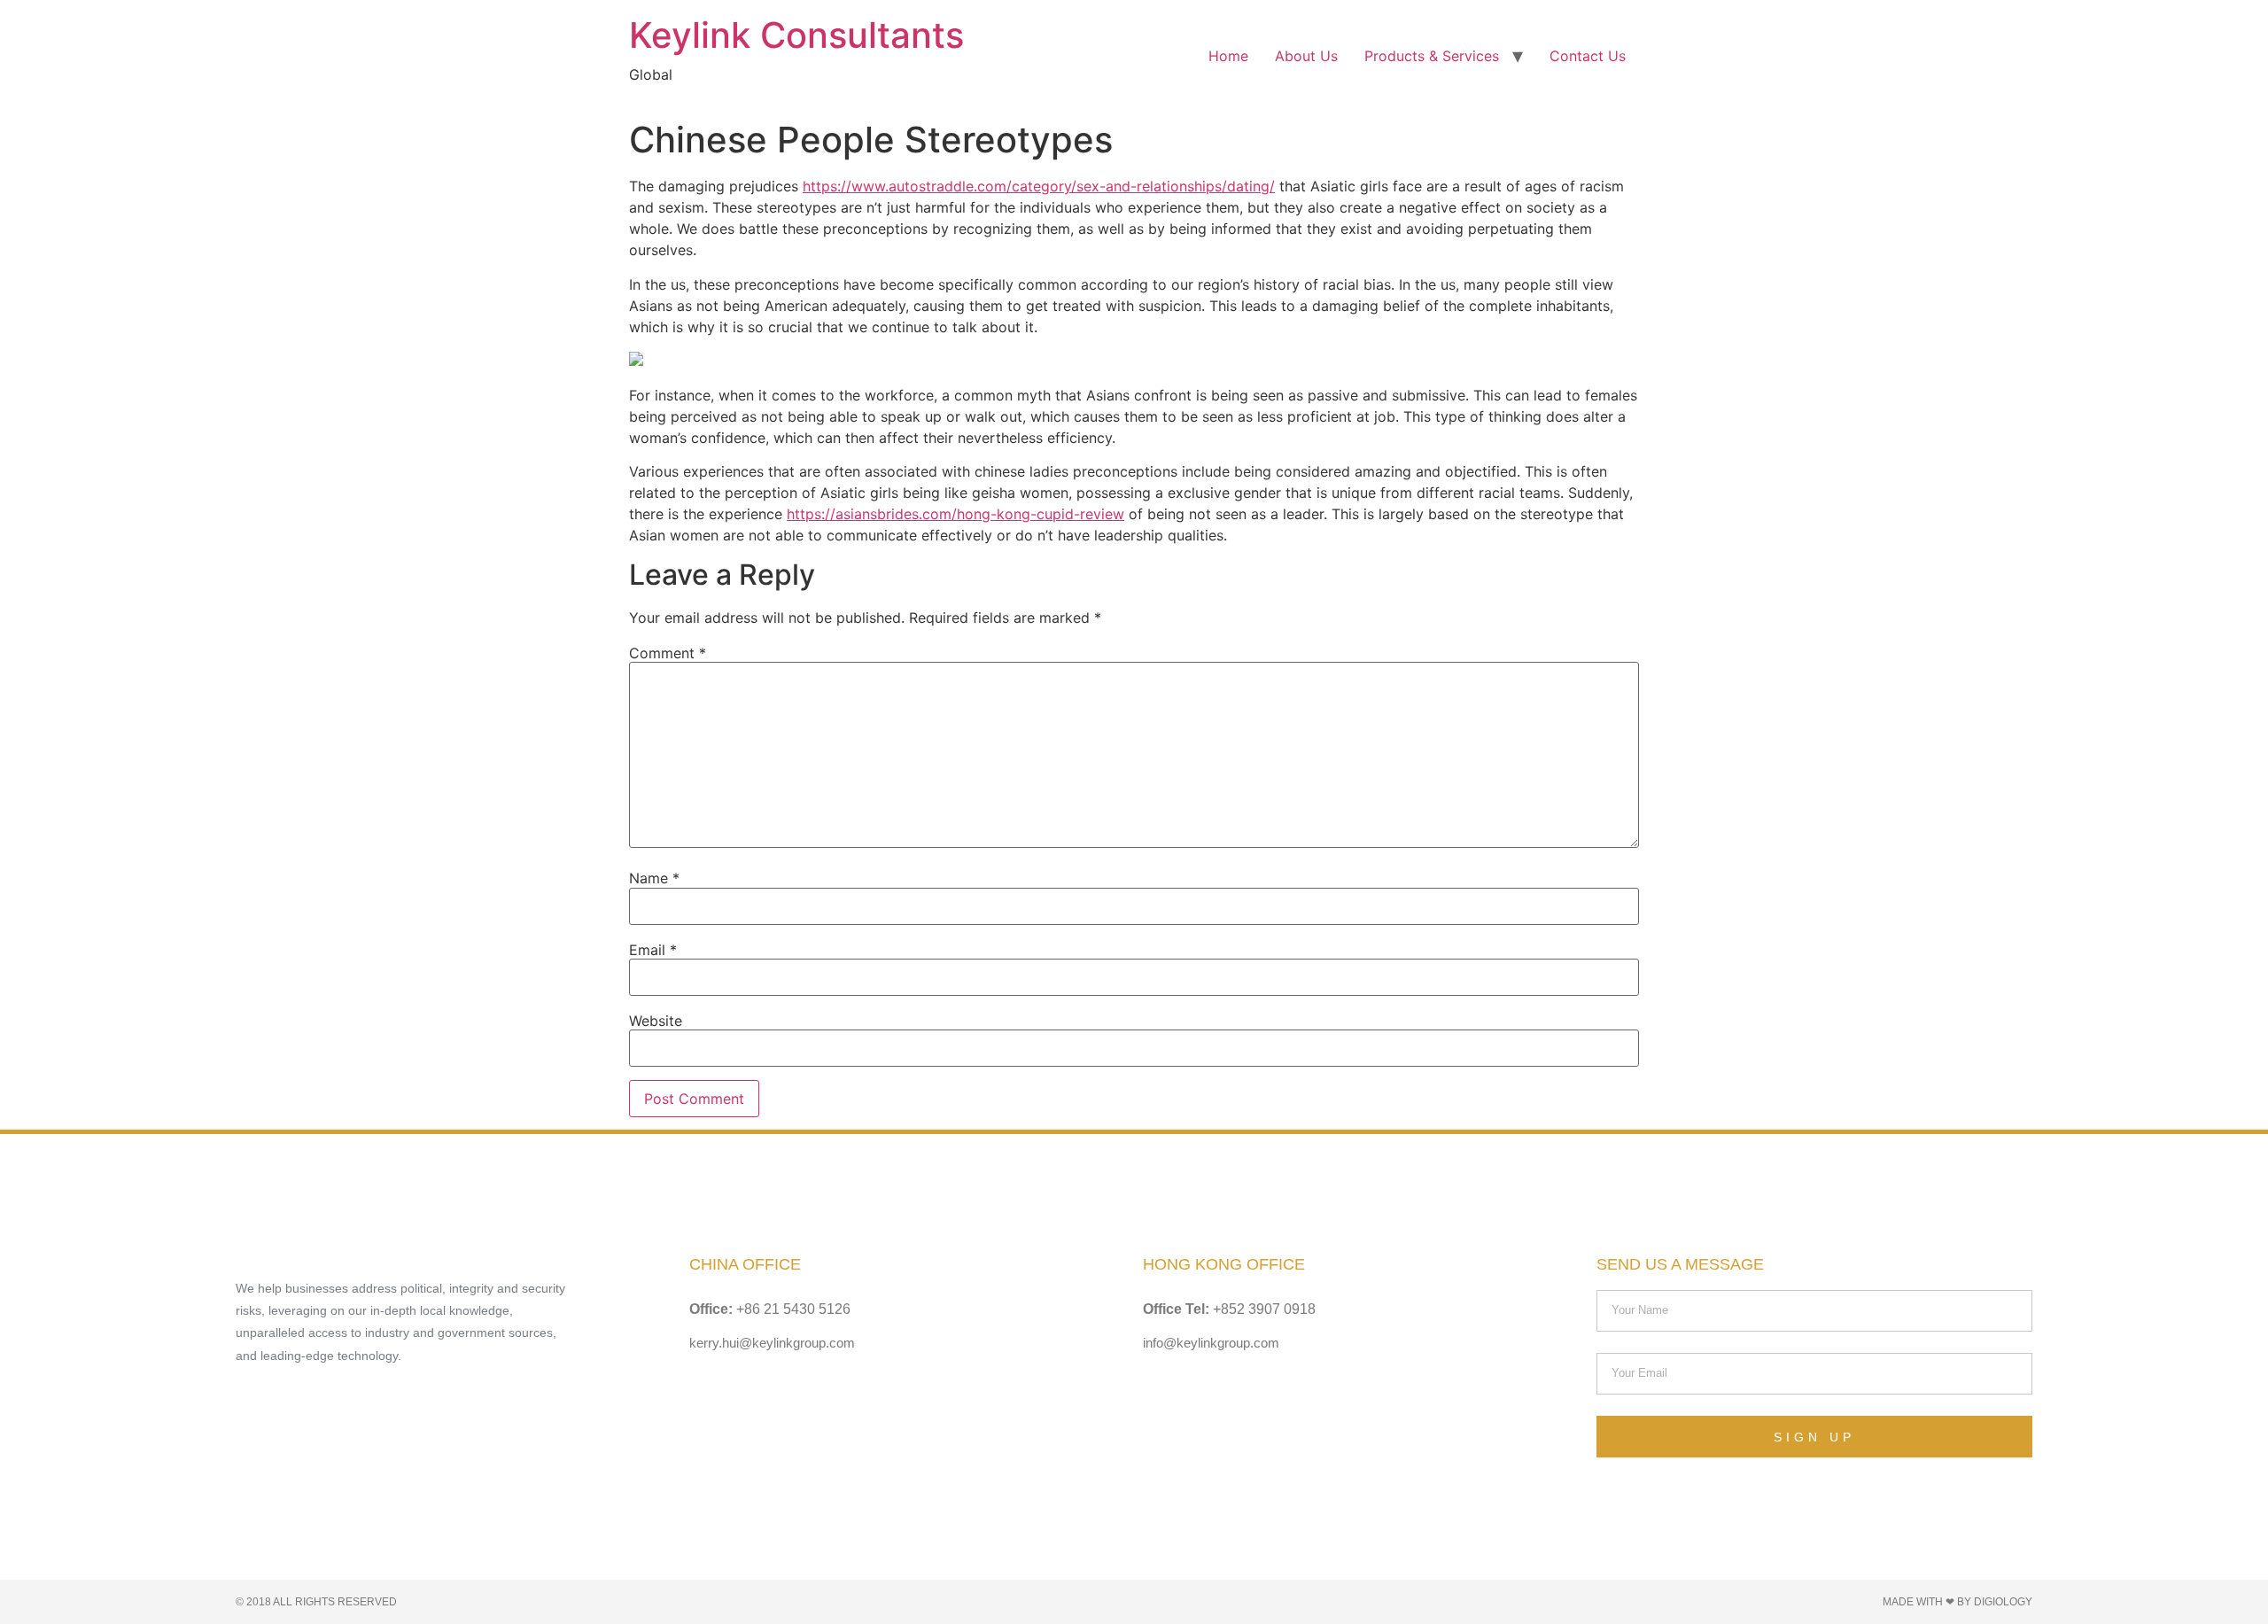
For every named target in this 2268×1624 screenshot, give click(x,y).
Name (654, 878)
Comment (668, 653)
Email (653, 950)
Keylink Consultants (796, 35)
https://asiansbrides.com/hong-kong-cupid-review (955, 514)
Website (656, 1021)
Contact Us (1588, 56)
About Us (1306, 56)
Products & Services (1432, 56)
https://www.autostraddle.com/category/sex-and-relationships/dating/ (1039, 186)
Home (1228, 56)
